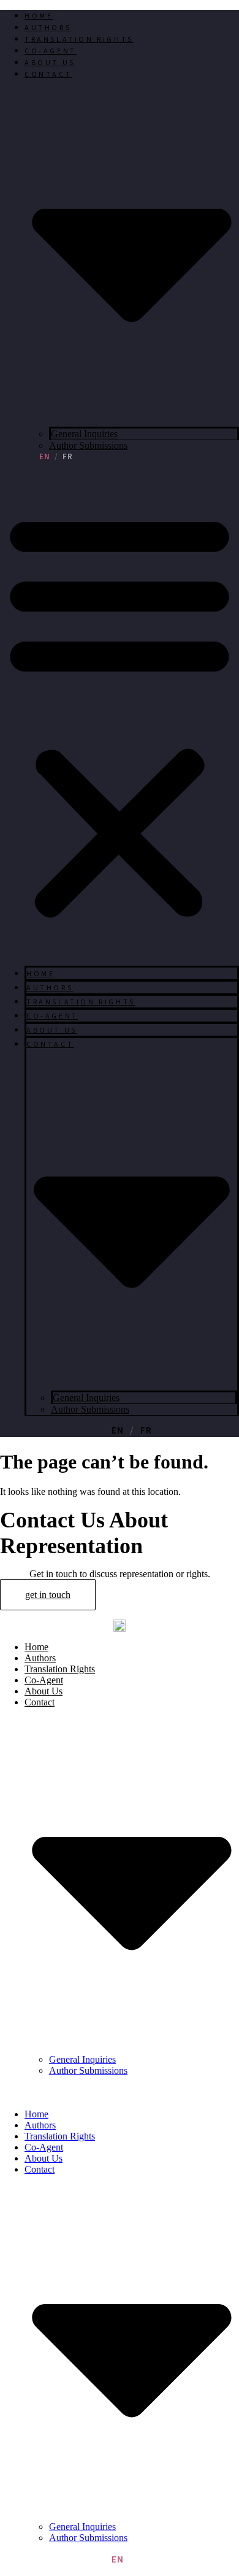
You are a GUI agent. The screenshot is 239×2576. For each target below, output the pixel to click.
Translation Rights (79, 40)
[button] (120, 714)
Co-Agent (51, 51)
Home (39, 16)
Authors (48, 28)
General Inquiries (84, 434)
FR (68, 457)
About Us (50, 63)
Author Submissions (88, 445)
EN (45, 457)
